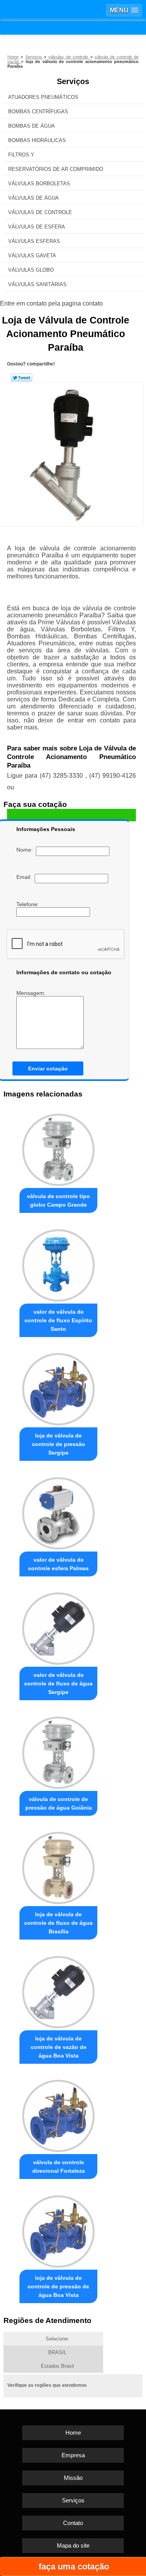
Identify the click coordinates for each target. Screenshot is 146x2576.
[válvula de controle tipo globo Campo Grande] (58, 1148)
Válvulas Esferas (34, 241)
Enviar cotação (48, 1068)
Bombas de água (32, 126)
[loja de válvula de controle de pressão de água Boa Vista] (58, 2229)
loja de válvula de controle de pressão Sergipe (59, 1444)
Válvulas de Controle (40, 212)
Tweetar (22, 378)
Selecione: (57, 2339)
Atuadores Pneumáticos (43, 97)
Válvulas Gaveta (32, 256)
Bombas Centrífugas (38, 112)
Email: (26, 877)
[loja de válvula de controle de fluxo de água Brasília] (58, 1866)
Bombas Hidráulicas (37, 140)
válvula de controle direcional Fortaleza (59, 2167)
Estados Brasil (57, 2366)
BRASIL (57, 2352)
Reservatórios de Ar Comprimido (56, 169)
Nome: (26, 850)
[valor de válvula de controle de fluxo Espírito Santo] (58, 1263)
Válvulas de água (33, 198)
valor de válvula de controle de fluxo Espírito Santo (58, 1320)
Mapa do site (73, 2545)
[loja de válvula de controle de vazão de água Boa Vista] (58, 1990)
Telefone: (28, 904)
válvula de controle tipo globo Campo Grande (58, 1200)
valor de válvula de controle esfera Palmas (58, 1564)
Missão (73, 2478)
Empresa (73, 2455)
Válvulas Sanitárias (37, 284)
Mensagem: (32, 993)
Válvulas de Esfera (37, 227)
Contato (73, 2523)
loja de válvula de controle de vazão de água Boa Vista (59, 2047)
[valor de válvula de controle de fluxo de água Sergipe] (58, 1627)
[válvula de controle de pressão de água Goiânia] (58, 1751)
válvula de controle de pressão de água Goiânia (59, 1803)
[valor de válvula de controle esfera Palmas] (58, 1511)
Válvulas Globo (31, 270)
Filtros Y (21, 155)
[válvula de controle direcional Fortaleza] (58, 2114)
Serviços (73, 81)
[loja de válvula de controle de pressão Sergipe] (58, 1387)
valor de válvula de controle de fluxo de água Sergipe (58, 1683)
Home (73, 2433)
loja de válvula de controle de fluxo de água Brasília (58, 1923)
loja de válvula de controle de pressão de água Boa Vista (58, 2286)
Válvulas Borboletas (39, 184)
